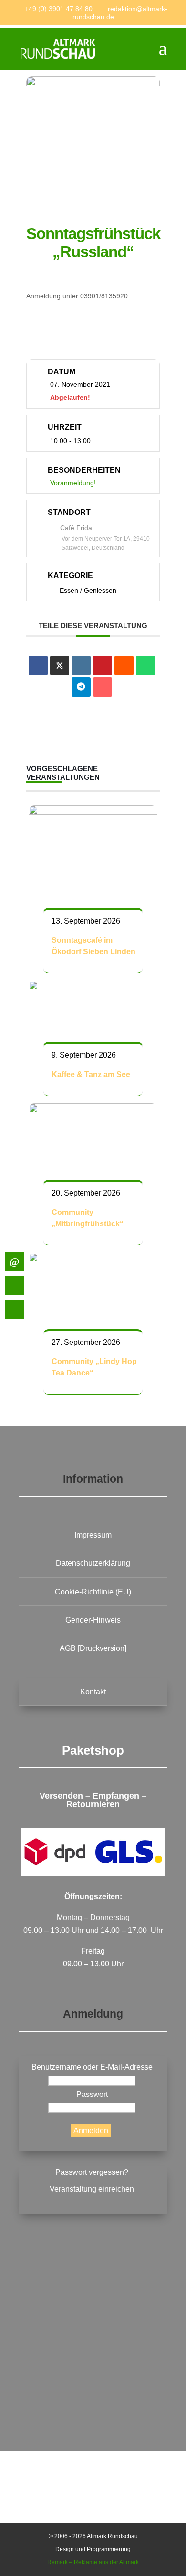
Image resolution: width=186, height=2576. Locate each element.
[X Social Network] (60, 666)
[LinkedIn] (81, 666)
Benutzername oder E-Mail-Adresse (92, 2067)
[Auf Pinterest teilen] (103, 666)
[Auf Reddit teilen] (124, 666)
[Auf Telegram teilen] (81, 687)
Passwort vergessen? (92, 2172)
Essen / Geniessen (88, 590)
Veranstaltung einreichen (92, 2189)
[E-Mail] (103, 687)
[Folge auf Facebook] (93, 2310)
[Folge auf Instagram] (93, 2383)
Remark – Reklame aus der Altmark (93, 2562)
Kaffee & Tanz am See (91, 1075)
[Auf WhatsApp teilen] (145, 666)
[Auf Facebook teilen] (38, 666)
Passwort (92, 2094)
